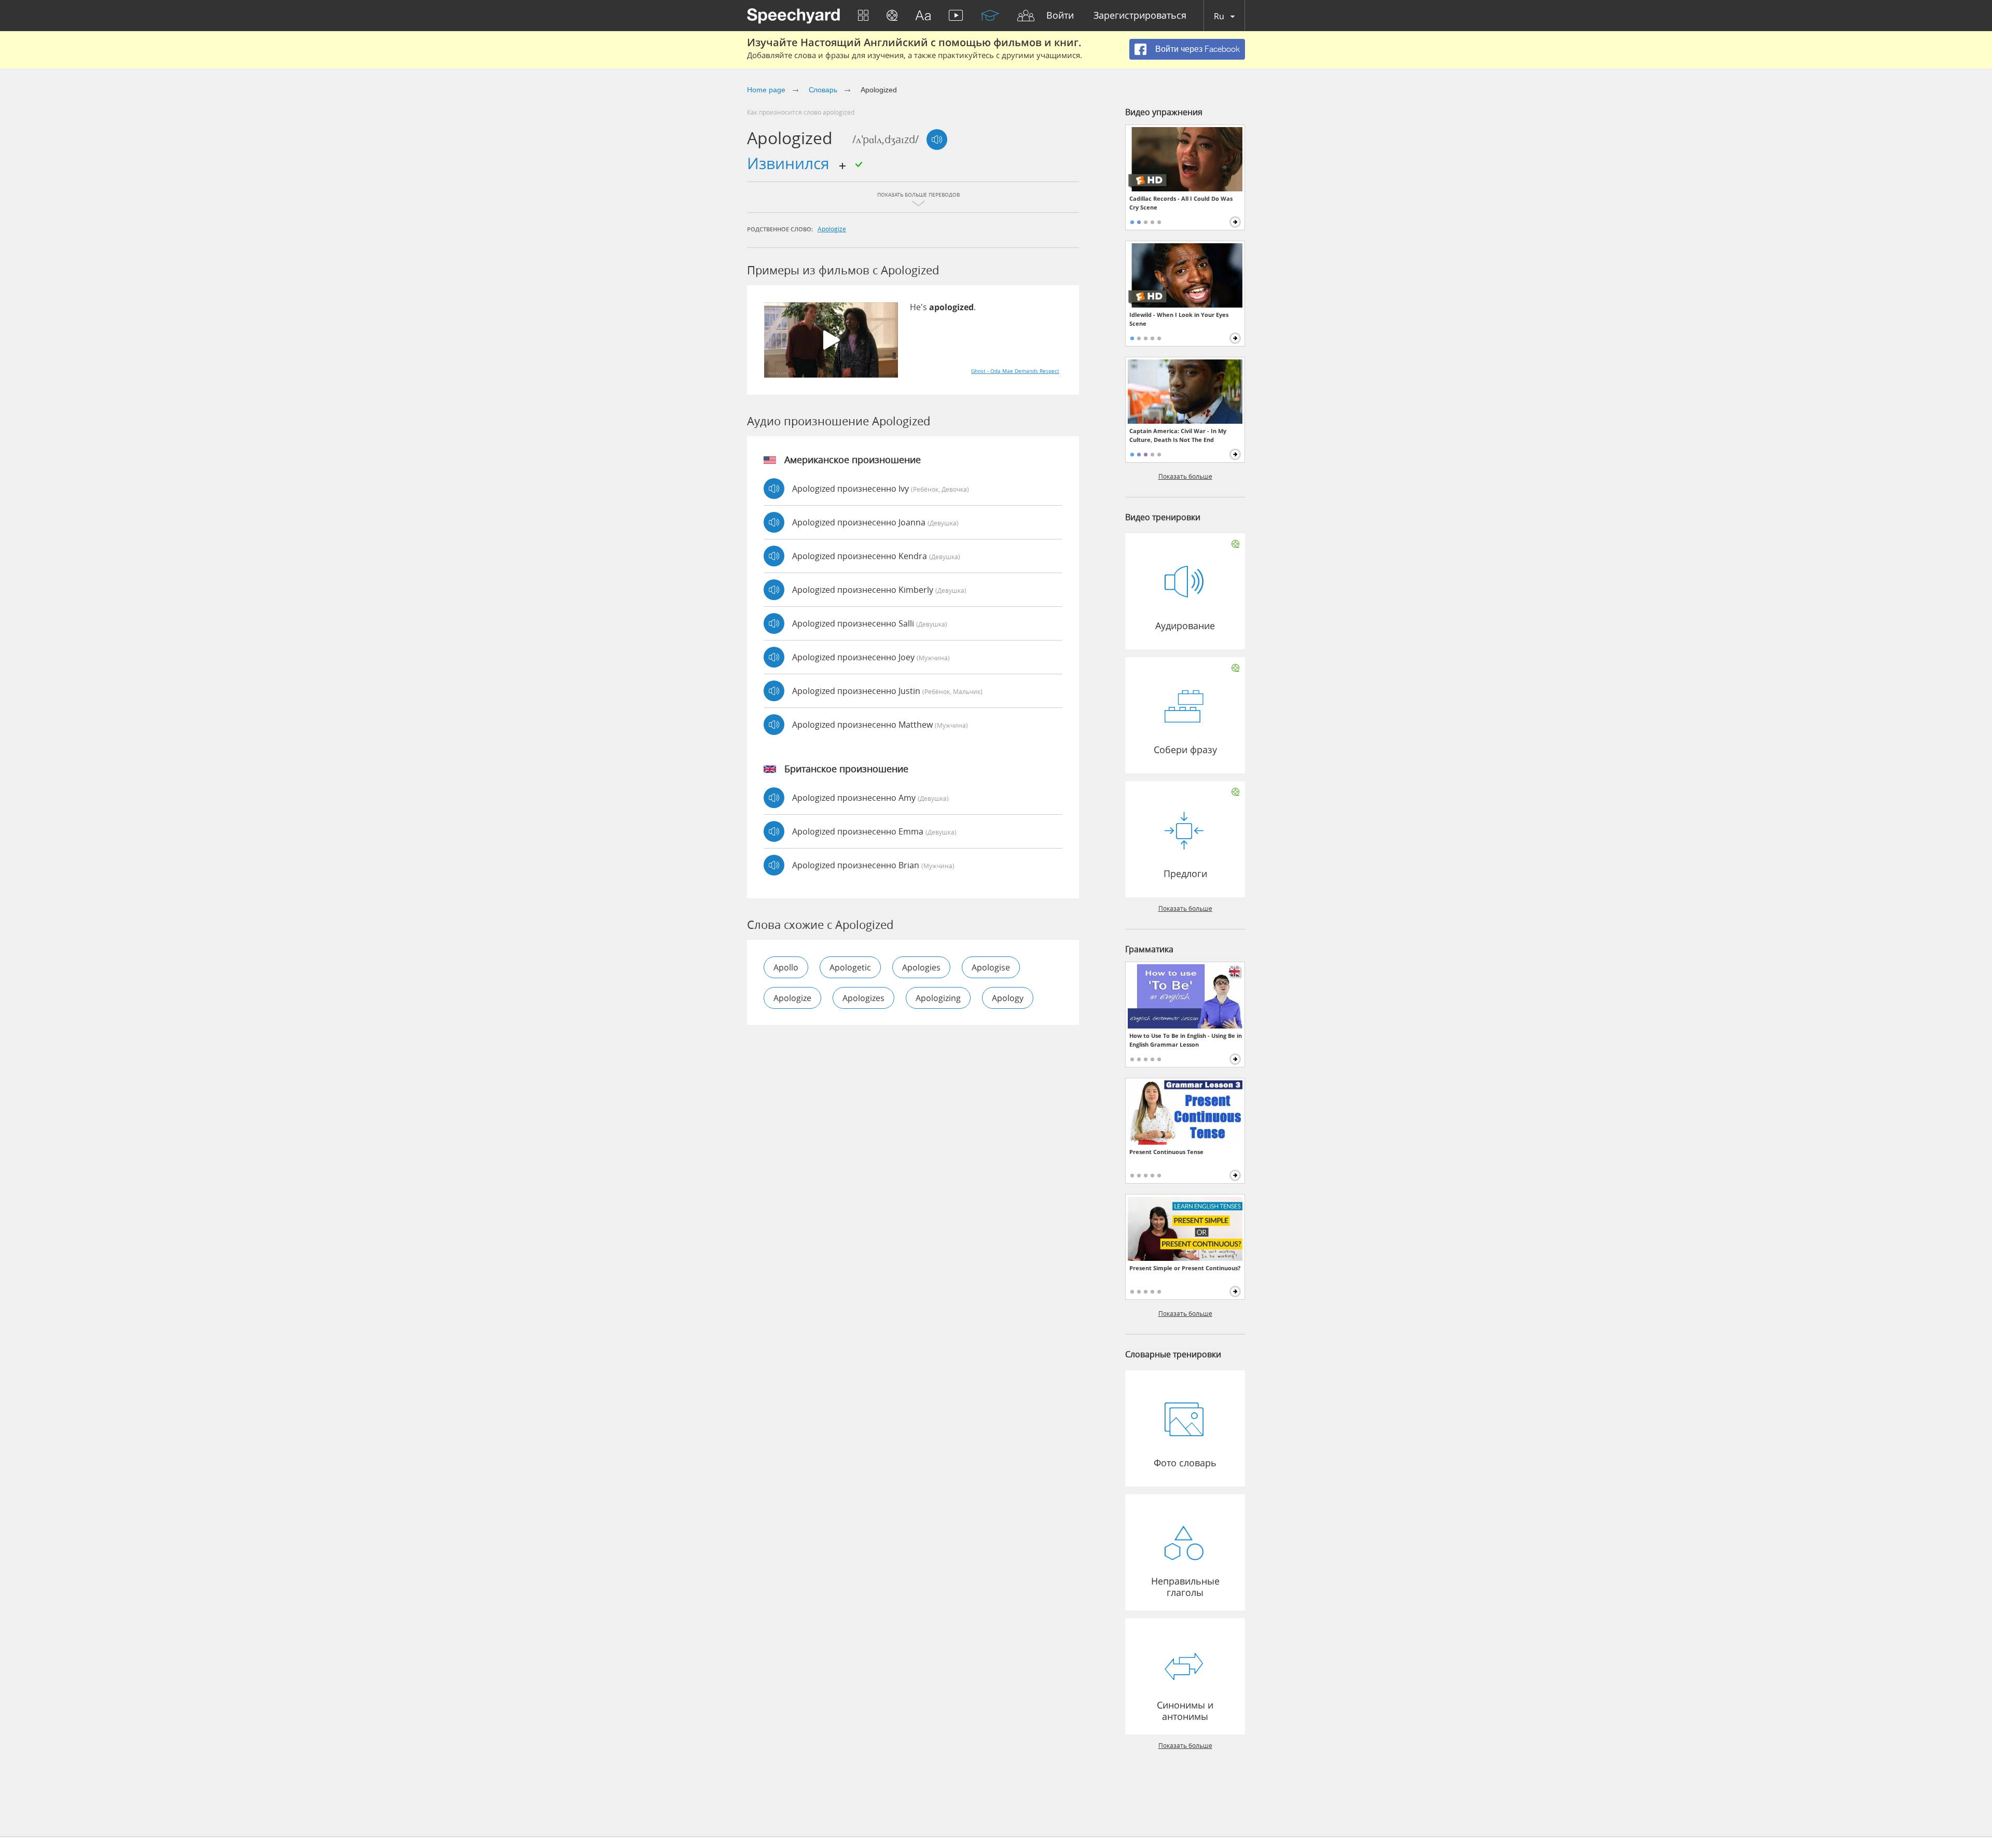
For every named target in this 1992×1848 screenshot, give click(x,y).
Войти (1060, 16)
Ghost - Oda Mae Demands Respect (1015, 371)
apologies (921, 967)
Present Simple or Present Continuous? (1185, 1268)
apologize (832, 229)
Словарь (823, 90)
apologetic (850, 967)
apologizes (863, 998)
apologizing (938, 998)
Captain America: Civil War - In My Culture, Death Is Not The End (1178, 435)
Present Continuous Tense (1166, 1152)
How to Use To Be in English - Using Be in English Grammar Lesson (1186, 1040)
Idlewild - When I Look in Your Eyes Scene (1179, 319)
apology (1008, 998)
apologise (991, 967)
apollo (786, 967)
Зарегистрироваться (1140, 16)
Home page (766, 90)
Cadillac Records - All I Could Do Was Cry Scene (1181, 203)
